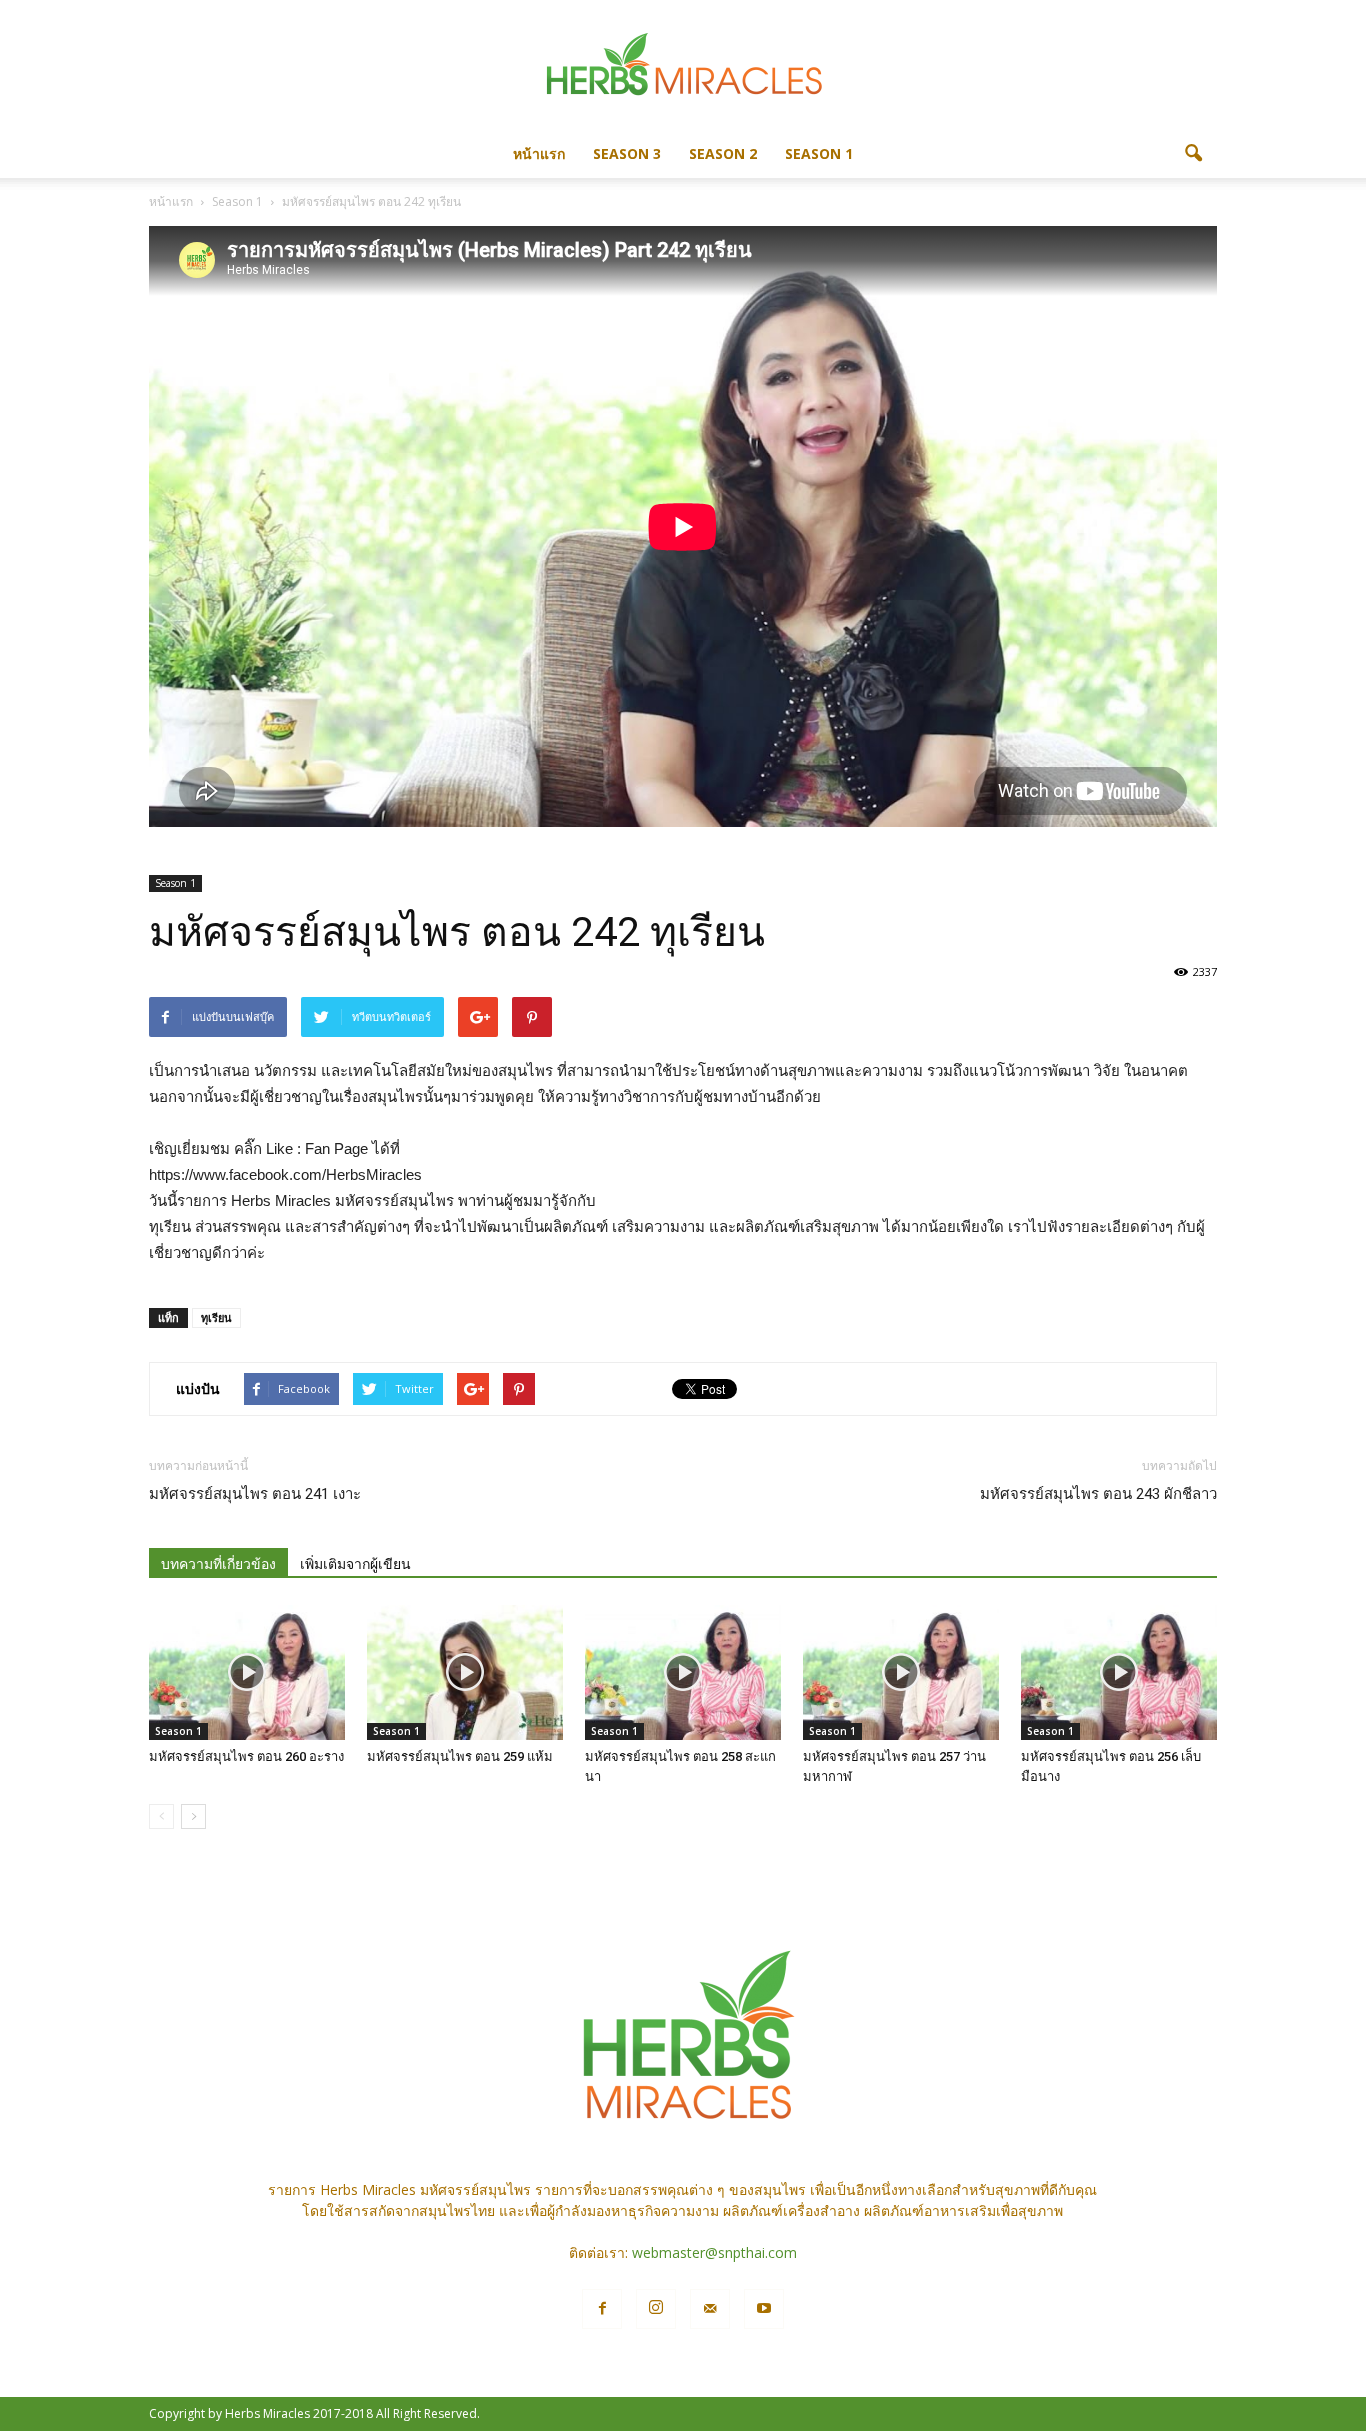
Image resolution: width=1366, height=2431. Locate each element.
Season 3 (627, 153)
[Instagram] (656, 2309)
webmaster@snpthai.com (714, 2252)
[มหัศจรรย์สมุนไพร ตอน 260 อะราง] (247, 1672)
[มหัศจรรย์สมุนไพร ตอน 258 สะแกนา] (683, 1672)
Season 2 (723, 153)
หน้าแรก (539, 153)
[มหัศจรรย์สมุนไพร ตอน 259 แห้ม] (465, 1672)
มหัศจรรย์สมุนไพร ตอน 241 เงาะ (255, 1494)
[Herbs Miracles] (683, 66)
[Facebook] (602, 2309)
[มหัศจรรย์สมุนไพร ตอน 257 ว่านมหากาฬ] (901, 1672)
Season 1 (819, 153)
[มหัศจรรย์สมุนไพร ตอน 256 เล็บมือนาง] (1119, 1672)
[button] (1193, 154)
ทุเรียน (216, 1317)
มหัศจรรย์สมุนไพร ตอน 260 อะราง (246, 1756)
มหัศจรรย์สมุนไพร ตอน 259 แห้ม (460, 1756)
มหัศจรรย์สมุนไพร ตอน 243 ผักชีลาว (1098, 1494)
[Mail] (710, 2309)
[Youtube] (764, 2309)
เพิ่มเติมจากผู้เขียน (355, 1564)
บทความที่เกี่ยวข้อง (218, 1564)
